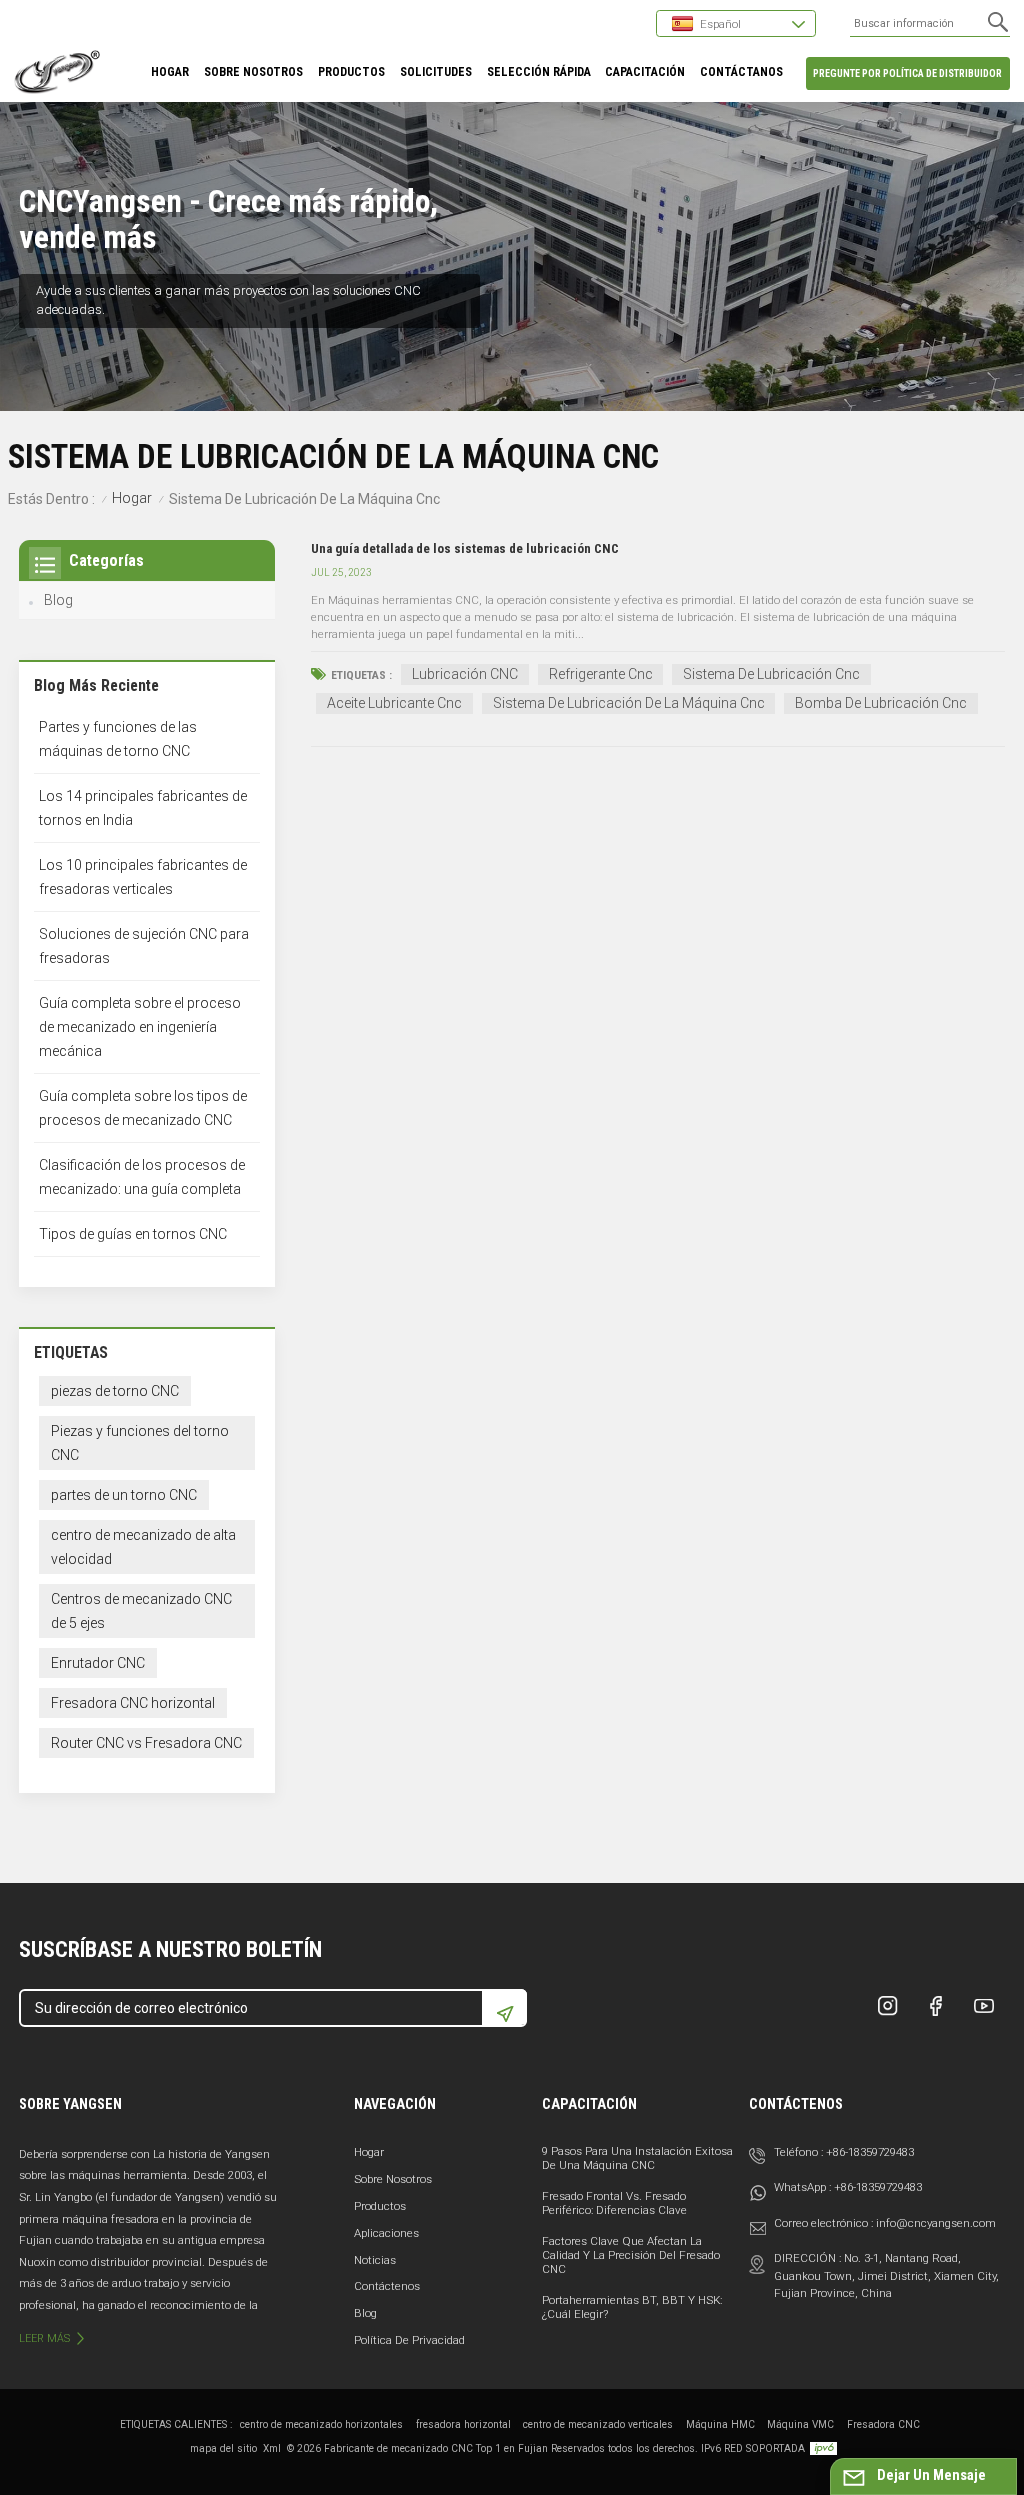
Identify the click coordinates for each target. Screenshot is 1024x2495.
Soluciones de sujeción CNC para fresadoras (144, 946)
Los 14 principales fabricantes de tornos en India (143, 808)
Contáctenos (387, 2286)
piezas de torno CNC (115, 1391)
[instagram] (888, 2006)
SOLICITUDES (436, 72)
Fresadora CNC (883, 2424)
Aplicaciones (386, 2233)
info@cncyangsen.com (936, 2223)
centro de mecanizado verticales (598, 2424)
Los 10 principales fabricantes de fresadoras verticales (143, 877)
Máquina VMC (800, 2424)
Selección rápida (539, 72)
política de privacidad (409, 2340)
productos (351, 72)
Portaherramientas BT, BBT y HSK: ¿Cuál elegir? (632, 2307)
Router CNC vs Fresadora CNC (146, 1743)
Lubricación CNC (465, 674)
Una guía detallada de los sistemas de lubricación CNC (465, 548)
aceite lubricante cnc (394, 703)
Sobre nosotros (393, 2179)
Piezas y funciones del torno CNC (140, 1443)
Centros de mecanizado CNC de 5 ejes (141, 1611)
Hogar (170, 72)
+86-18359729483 (870, 2152)
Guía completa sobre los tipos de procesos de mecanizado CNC (143, 1108)
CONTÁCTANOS (741, 72)
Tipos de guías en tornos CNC (133, 1234)
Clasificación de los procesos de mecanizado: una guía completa (142, 1177)
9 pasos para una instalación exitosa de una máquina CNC (637, 2158)
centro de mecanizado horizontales (321, 2424)
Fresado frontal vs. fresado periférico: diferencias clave (614, 2203)
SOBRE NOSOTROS (253, 72)
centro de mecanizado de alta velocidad (143, 1547)
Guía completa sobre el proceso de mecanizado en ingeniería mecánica (140, 1027)
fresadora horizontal (463, 2424)
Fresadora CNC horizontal (133, 1703)
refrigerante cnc (601, 674)
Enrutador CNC (98, 1663)
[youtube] (984, 2006)
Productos (380, 2206)
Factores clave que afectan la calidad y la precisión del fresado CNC (631, 2255)
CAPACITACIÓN (645, 72)
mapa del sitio (223, 2448)
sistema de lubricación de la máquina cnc (629, 703)
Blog (58, 600)
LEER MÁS (44, 2338)
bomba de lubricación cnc (881, 703)
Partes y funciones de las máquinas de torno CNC (118, 739)
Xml (272, 2448)
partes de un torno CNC (124, 1495)
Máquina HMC (720, 2424)
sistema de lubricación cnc (771, 674)
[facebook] (936, 2006)
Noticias (375, 2260)
